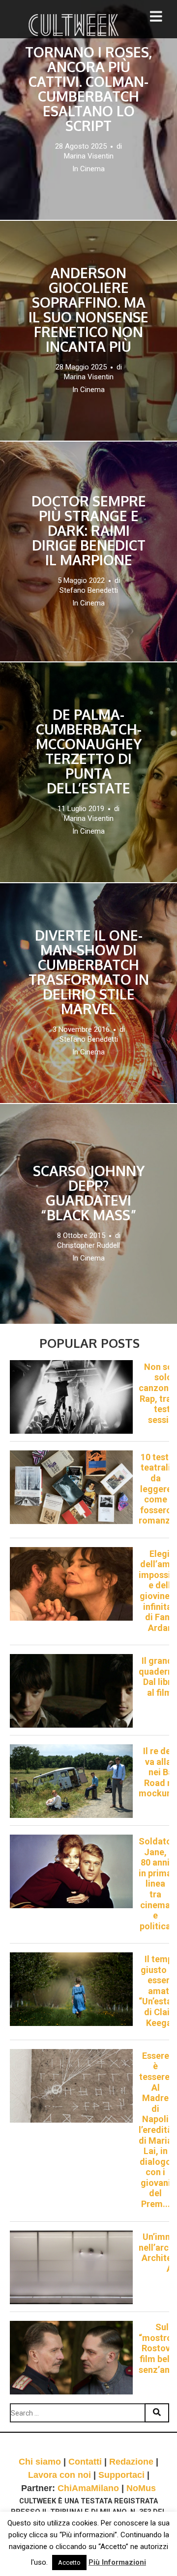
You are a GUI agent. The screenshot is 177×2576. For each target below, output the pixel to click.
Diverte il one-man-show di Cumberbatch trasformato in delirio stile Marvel (89, 972)
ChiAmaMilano (88, 2488)
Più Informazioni (117, 2562)
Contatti (85, 2462)
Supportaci (121, 2475)
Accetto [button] (69, 2563)
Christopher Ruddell (88, 1245)
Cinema (92, 169)
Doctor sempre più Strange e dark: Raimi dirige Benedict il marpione (89, 530)
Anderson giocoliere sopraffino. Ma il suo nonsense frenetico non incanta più (88, 310)
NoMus (141, 2488)
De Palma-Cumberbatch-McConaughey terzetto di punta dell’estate (89, 751)
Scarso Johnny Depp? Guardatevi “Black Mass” (89, 1193)
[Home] (75, 25)
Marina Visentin (89, 156)
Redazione (131, 2462)
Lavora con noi (59, 2475)
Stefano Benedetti (89, 590)
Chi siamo (40, 2462)
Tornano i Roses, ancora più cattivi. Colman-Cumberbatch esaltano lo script (89, 89)
